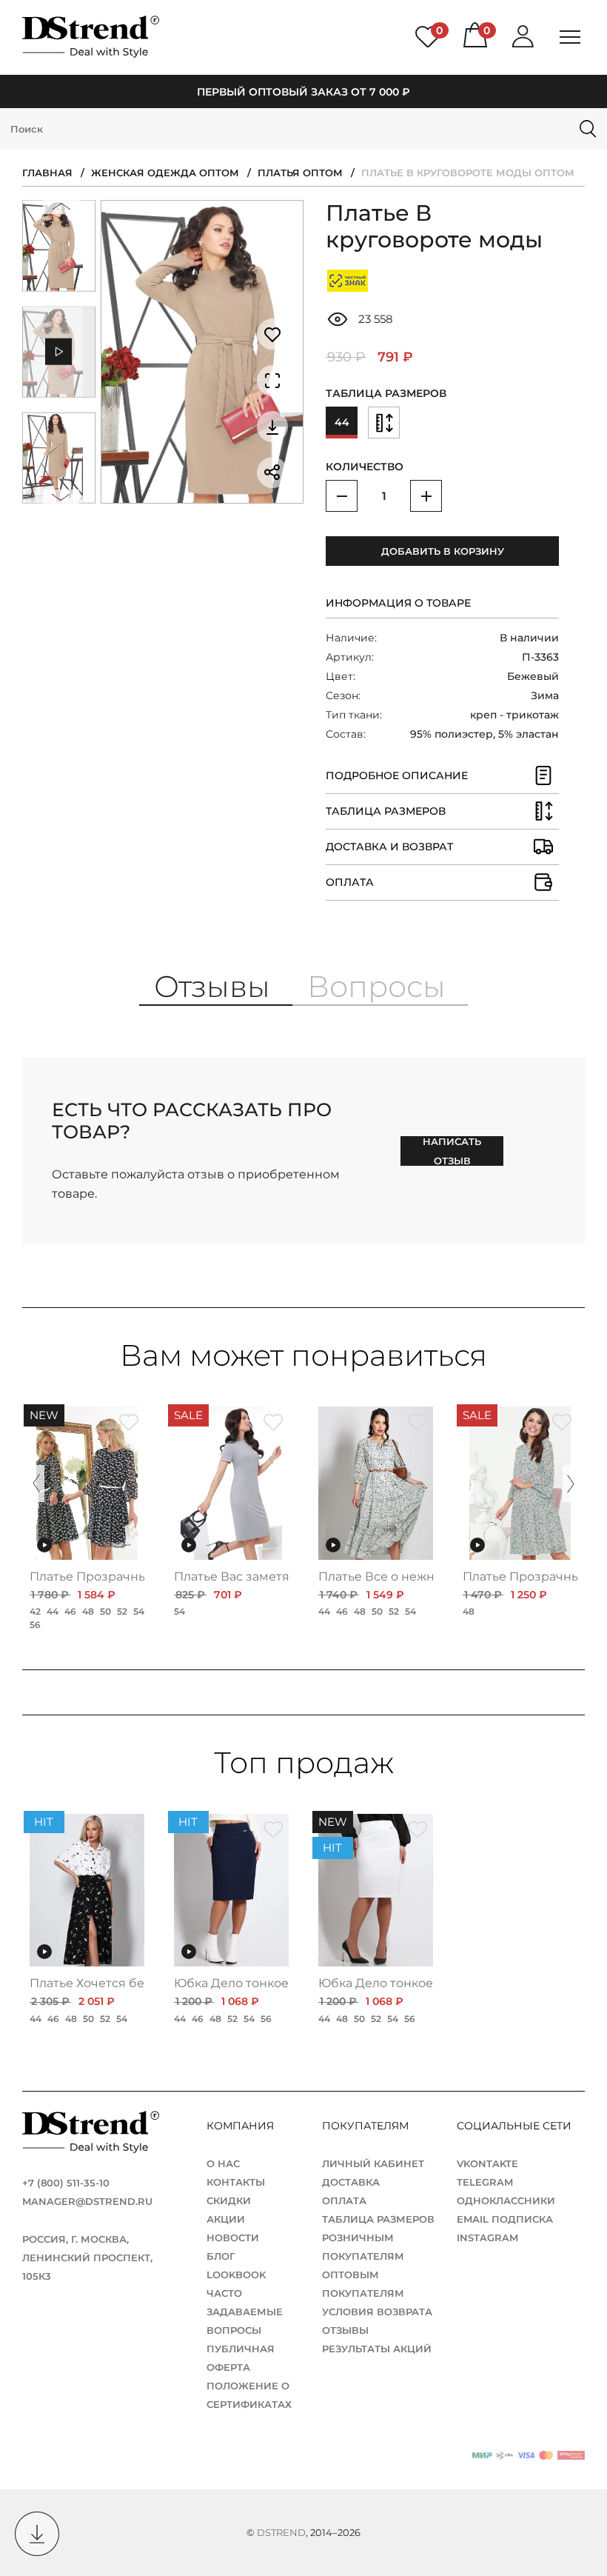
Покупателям (367, 2126)
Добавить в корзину (443, 551)
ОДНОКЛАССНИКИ (506, 2200)
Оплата (344, 2200)
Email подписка (505, 2219)
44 (342, 422)
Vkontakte (487, 2163)
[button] (61, 210)
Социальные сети (513, 2126)
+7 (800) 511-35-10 (66, 2183)
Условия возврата (377, 2312)
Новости (233, 2238)
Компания (242, 2126)
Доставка (351, 2182)
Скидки (229, 2200)
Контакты (236, 2182)
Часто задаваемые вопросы (245, 2312)
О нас (223, 2163)
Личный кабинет (373, 2163)
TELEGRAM (485, 2182)
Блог (221, 2256)
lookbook (236, 2275)
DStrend (281, 2532)
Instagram (487, 2238)
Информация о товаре (398, 603)
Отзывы (345, 2330)
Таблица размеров (378, 2219)
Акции (226, 2219)
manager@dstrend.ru (87, 2201)
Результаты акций (377, 2349)
